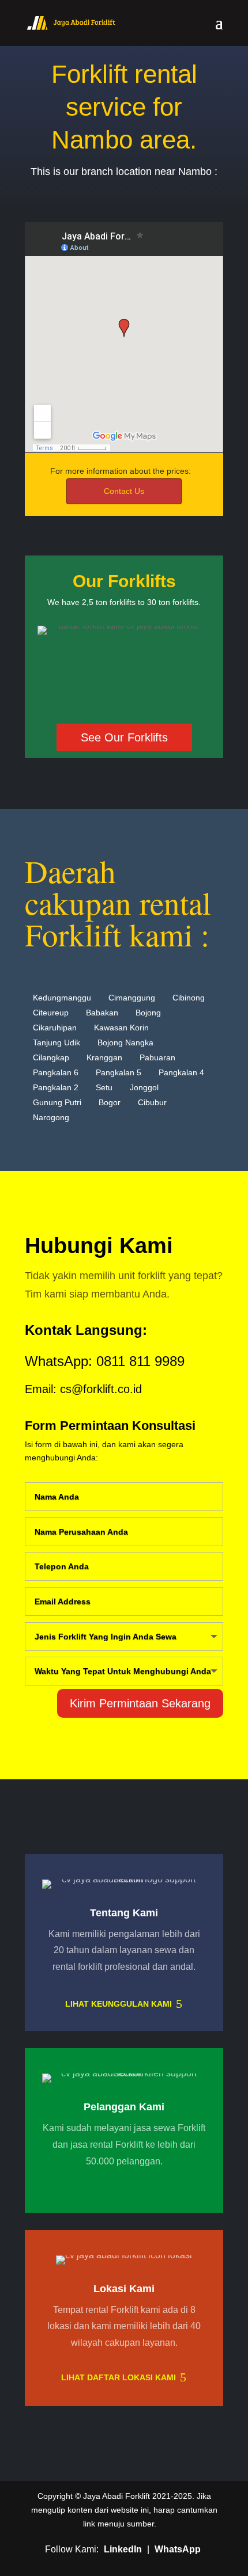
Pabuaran (157, 1057)
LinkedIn (123, 2549)
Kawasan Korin (121, 1028)
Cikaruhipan (55, 1028)
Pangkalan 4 (181, 1072)
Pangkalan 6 (56, 1072)
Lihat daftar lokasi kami (119, 2377)
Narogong (51, 1117)
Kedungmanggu (62, 998)
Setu (104, 1087)
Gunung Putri (57, 1102)
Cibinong (189, 998)
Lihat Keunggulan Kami (119, 2004)
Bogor (110, 1102)
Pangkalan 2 (56, 1087)
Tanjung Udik (57, 1042)
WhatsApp (178, 2549)
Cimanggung (132, 998)
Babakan (102, 1013)
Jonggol (144, 1087)
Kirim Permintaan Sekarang (140, 1703)
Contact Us (124, 491)
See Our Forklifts (124, 737)
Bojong (148, 1013)
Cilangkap (51, 1057)
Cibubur (152, 1102)
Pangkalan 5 (119, 1072)
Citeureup (51, 1013)
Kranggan (104, 1057)
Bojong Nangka (125, 1042)
